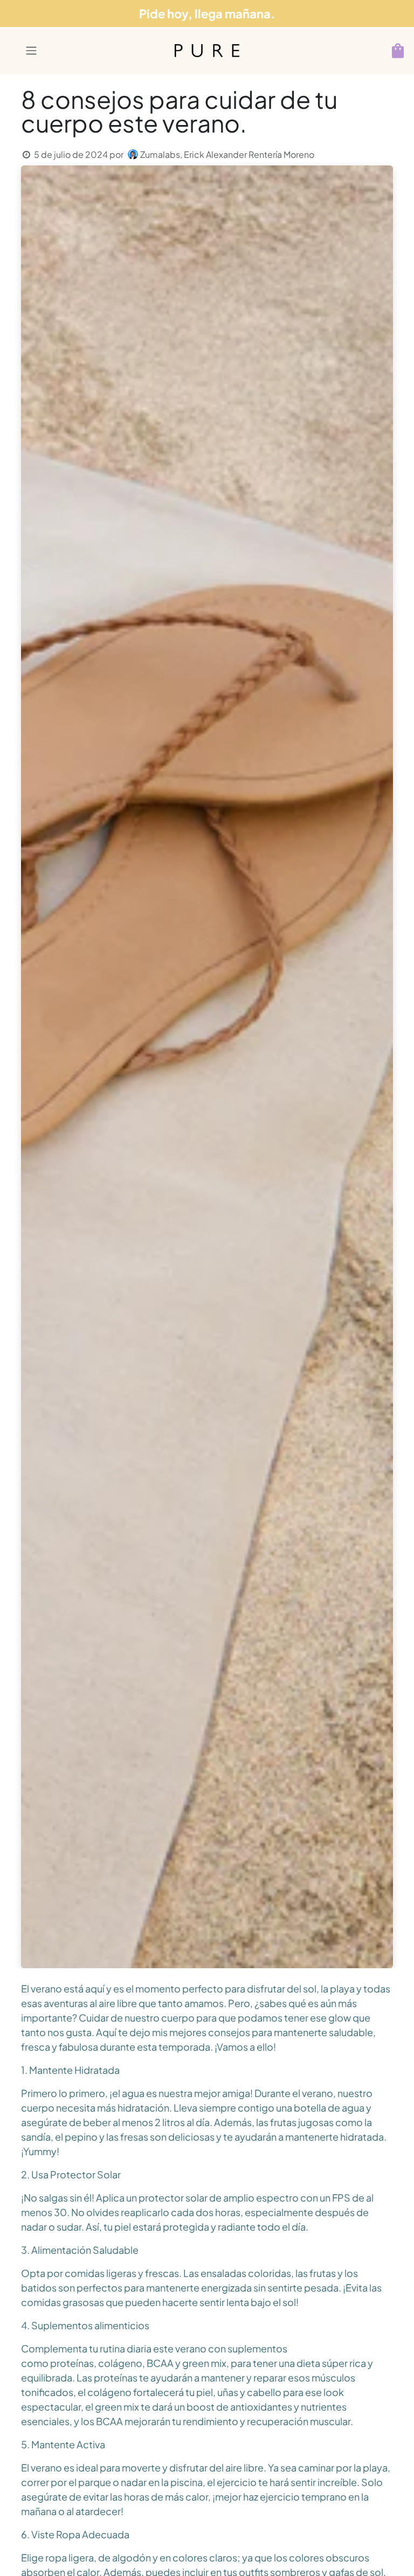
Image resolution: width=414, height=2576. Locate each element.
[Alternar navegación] (38, 51)
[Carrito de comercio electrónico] (398, 51)
